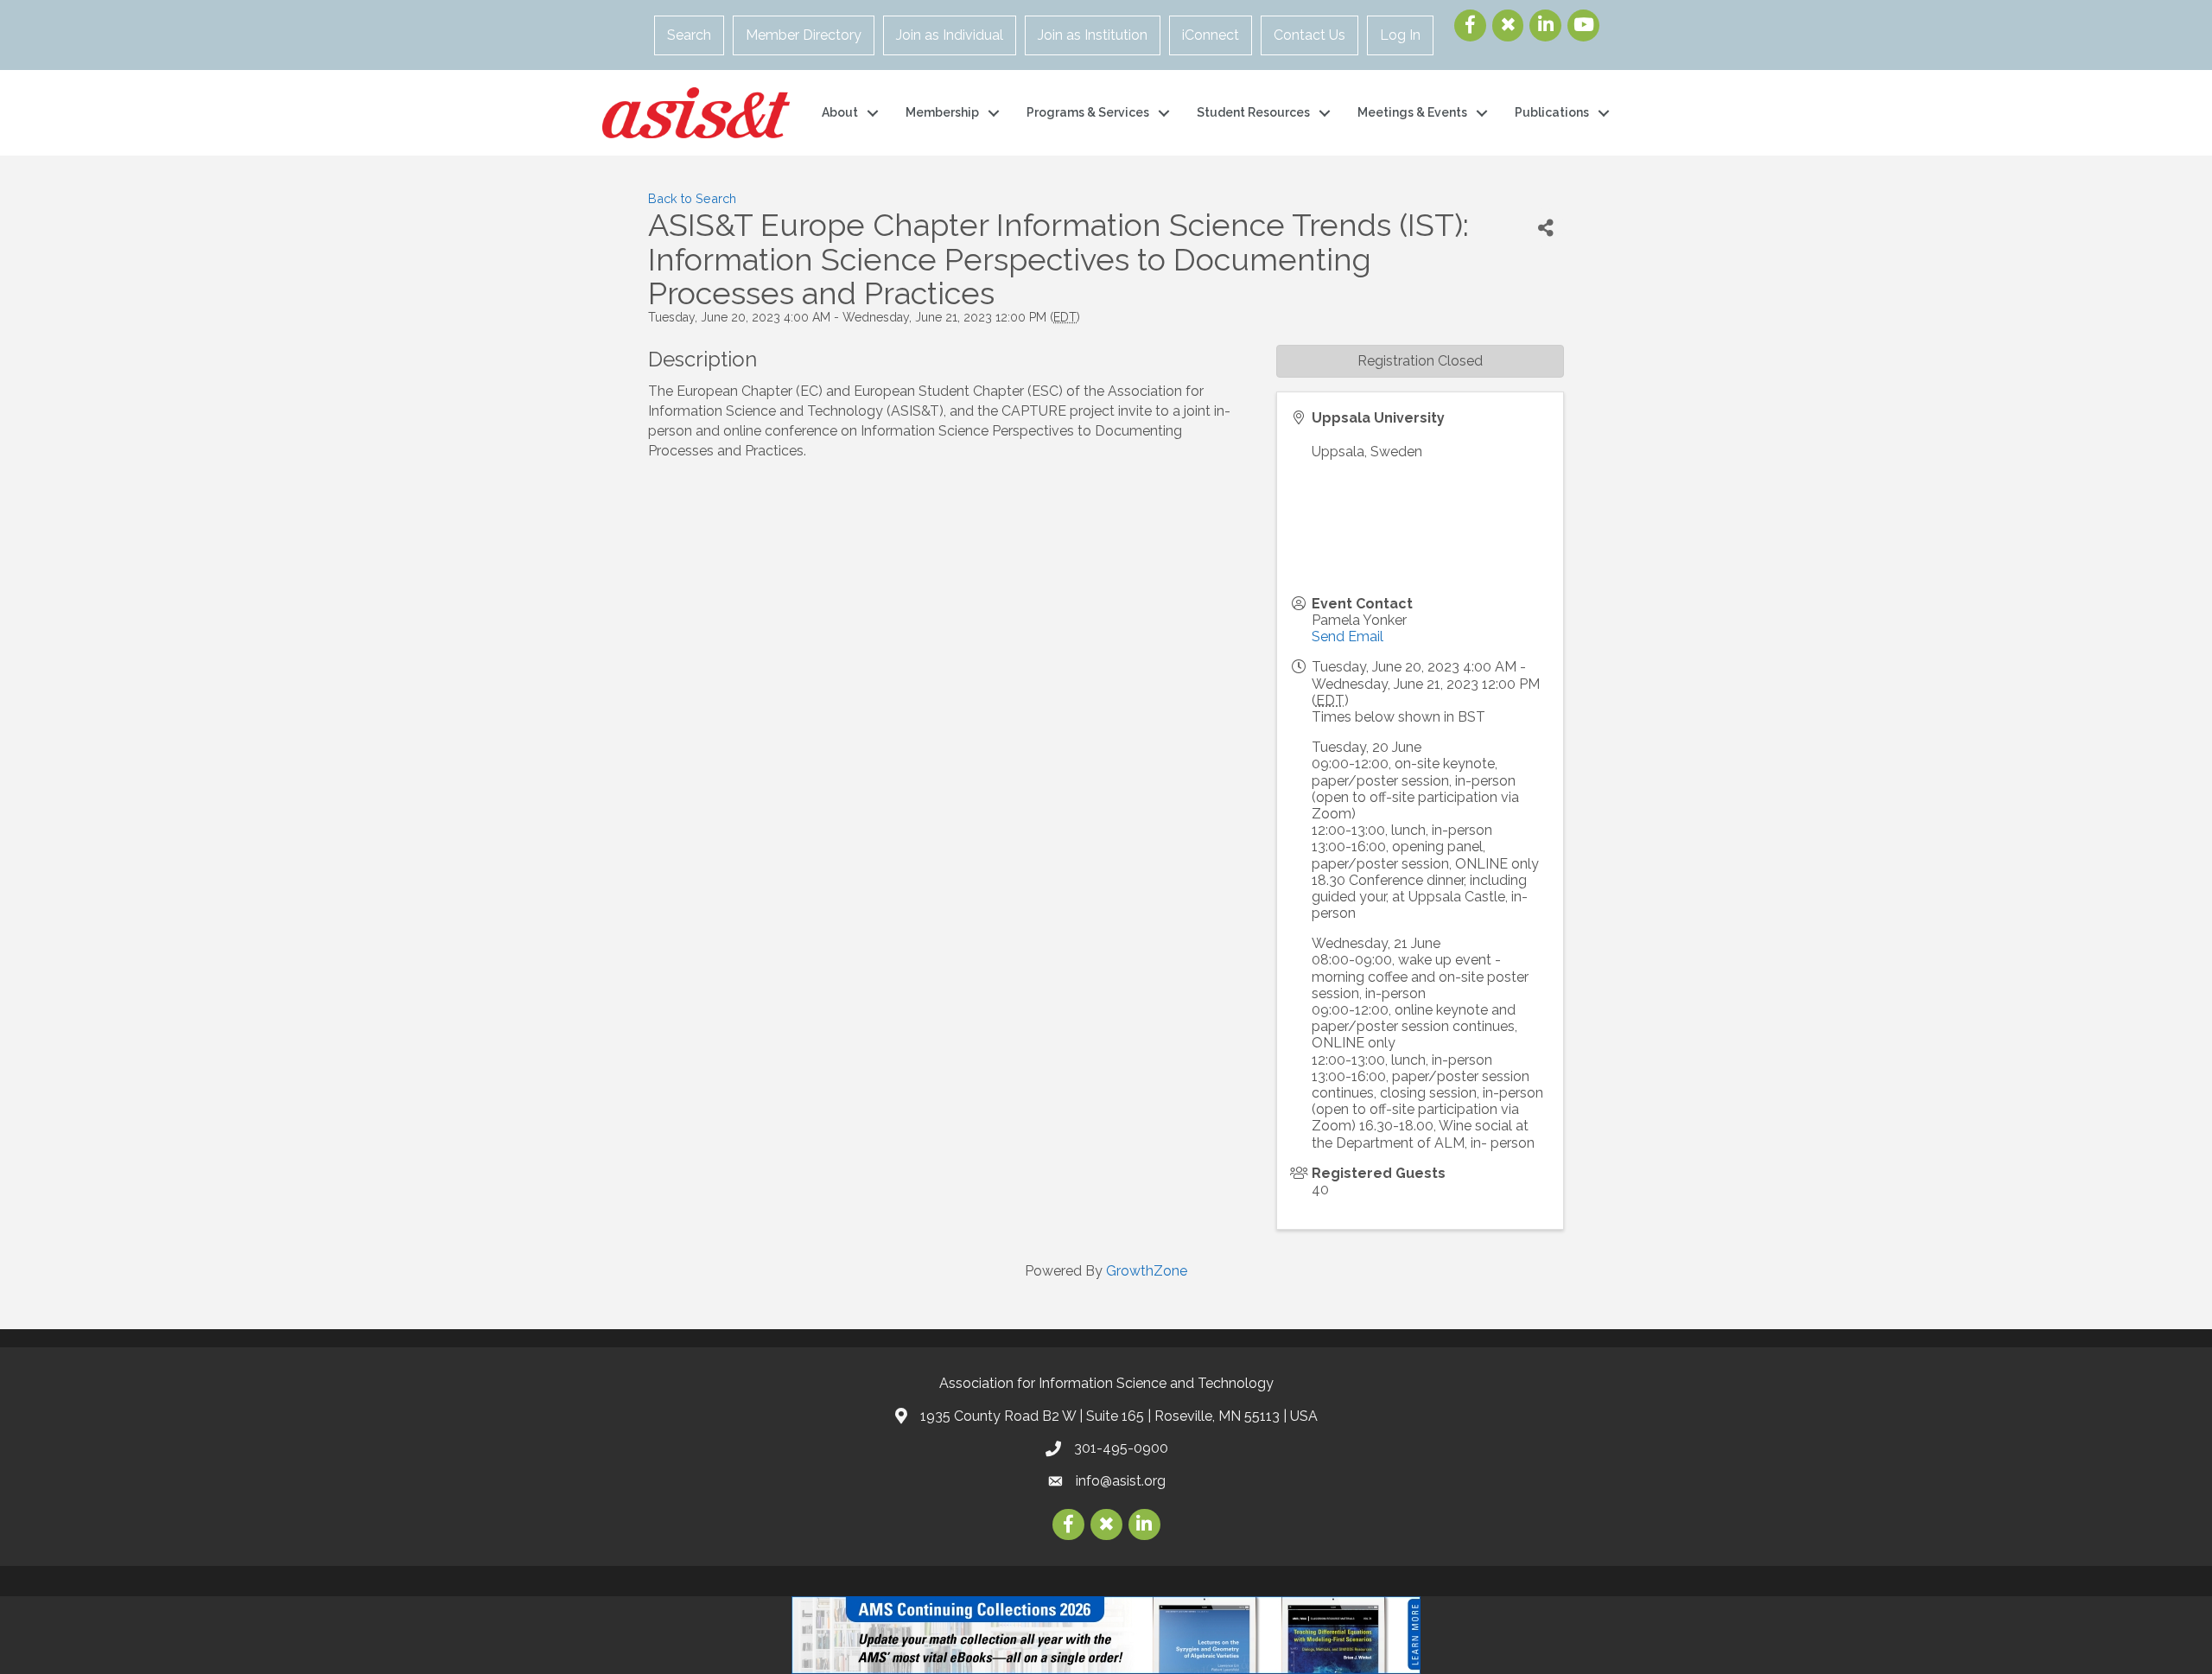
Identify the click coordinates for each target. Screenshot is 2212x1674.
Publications (1552, 112)
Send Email (1348, 637)
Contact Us (1309, 35)
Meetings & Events (1412, 112)
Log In (1400, 35)
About (840, 112)
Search (689, 35)
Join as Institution (1093, 35)
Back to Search (692, 198)
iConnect (1211, 35)
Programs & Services (1088, 112)
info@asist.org (1121, 1481)
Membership (942, 112)
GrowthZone (1147, 1271)
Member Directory (804, 35)
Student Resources (1253, 112)
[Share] (1546, 228)
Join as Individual (950, 35)
